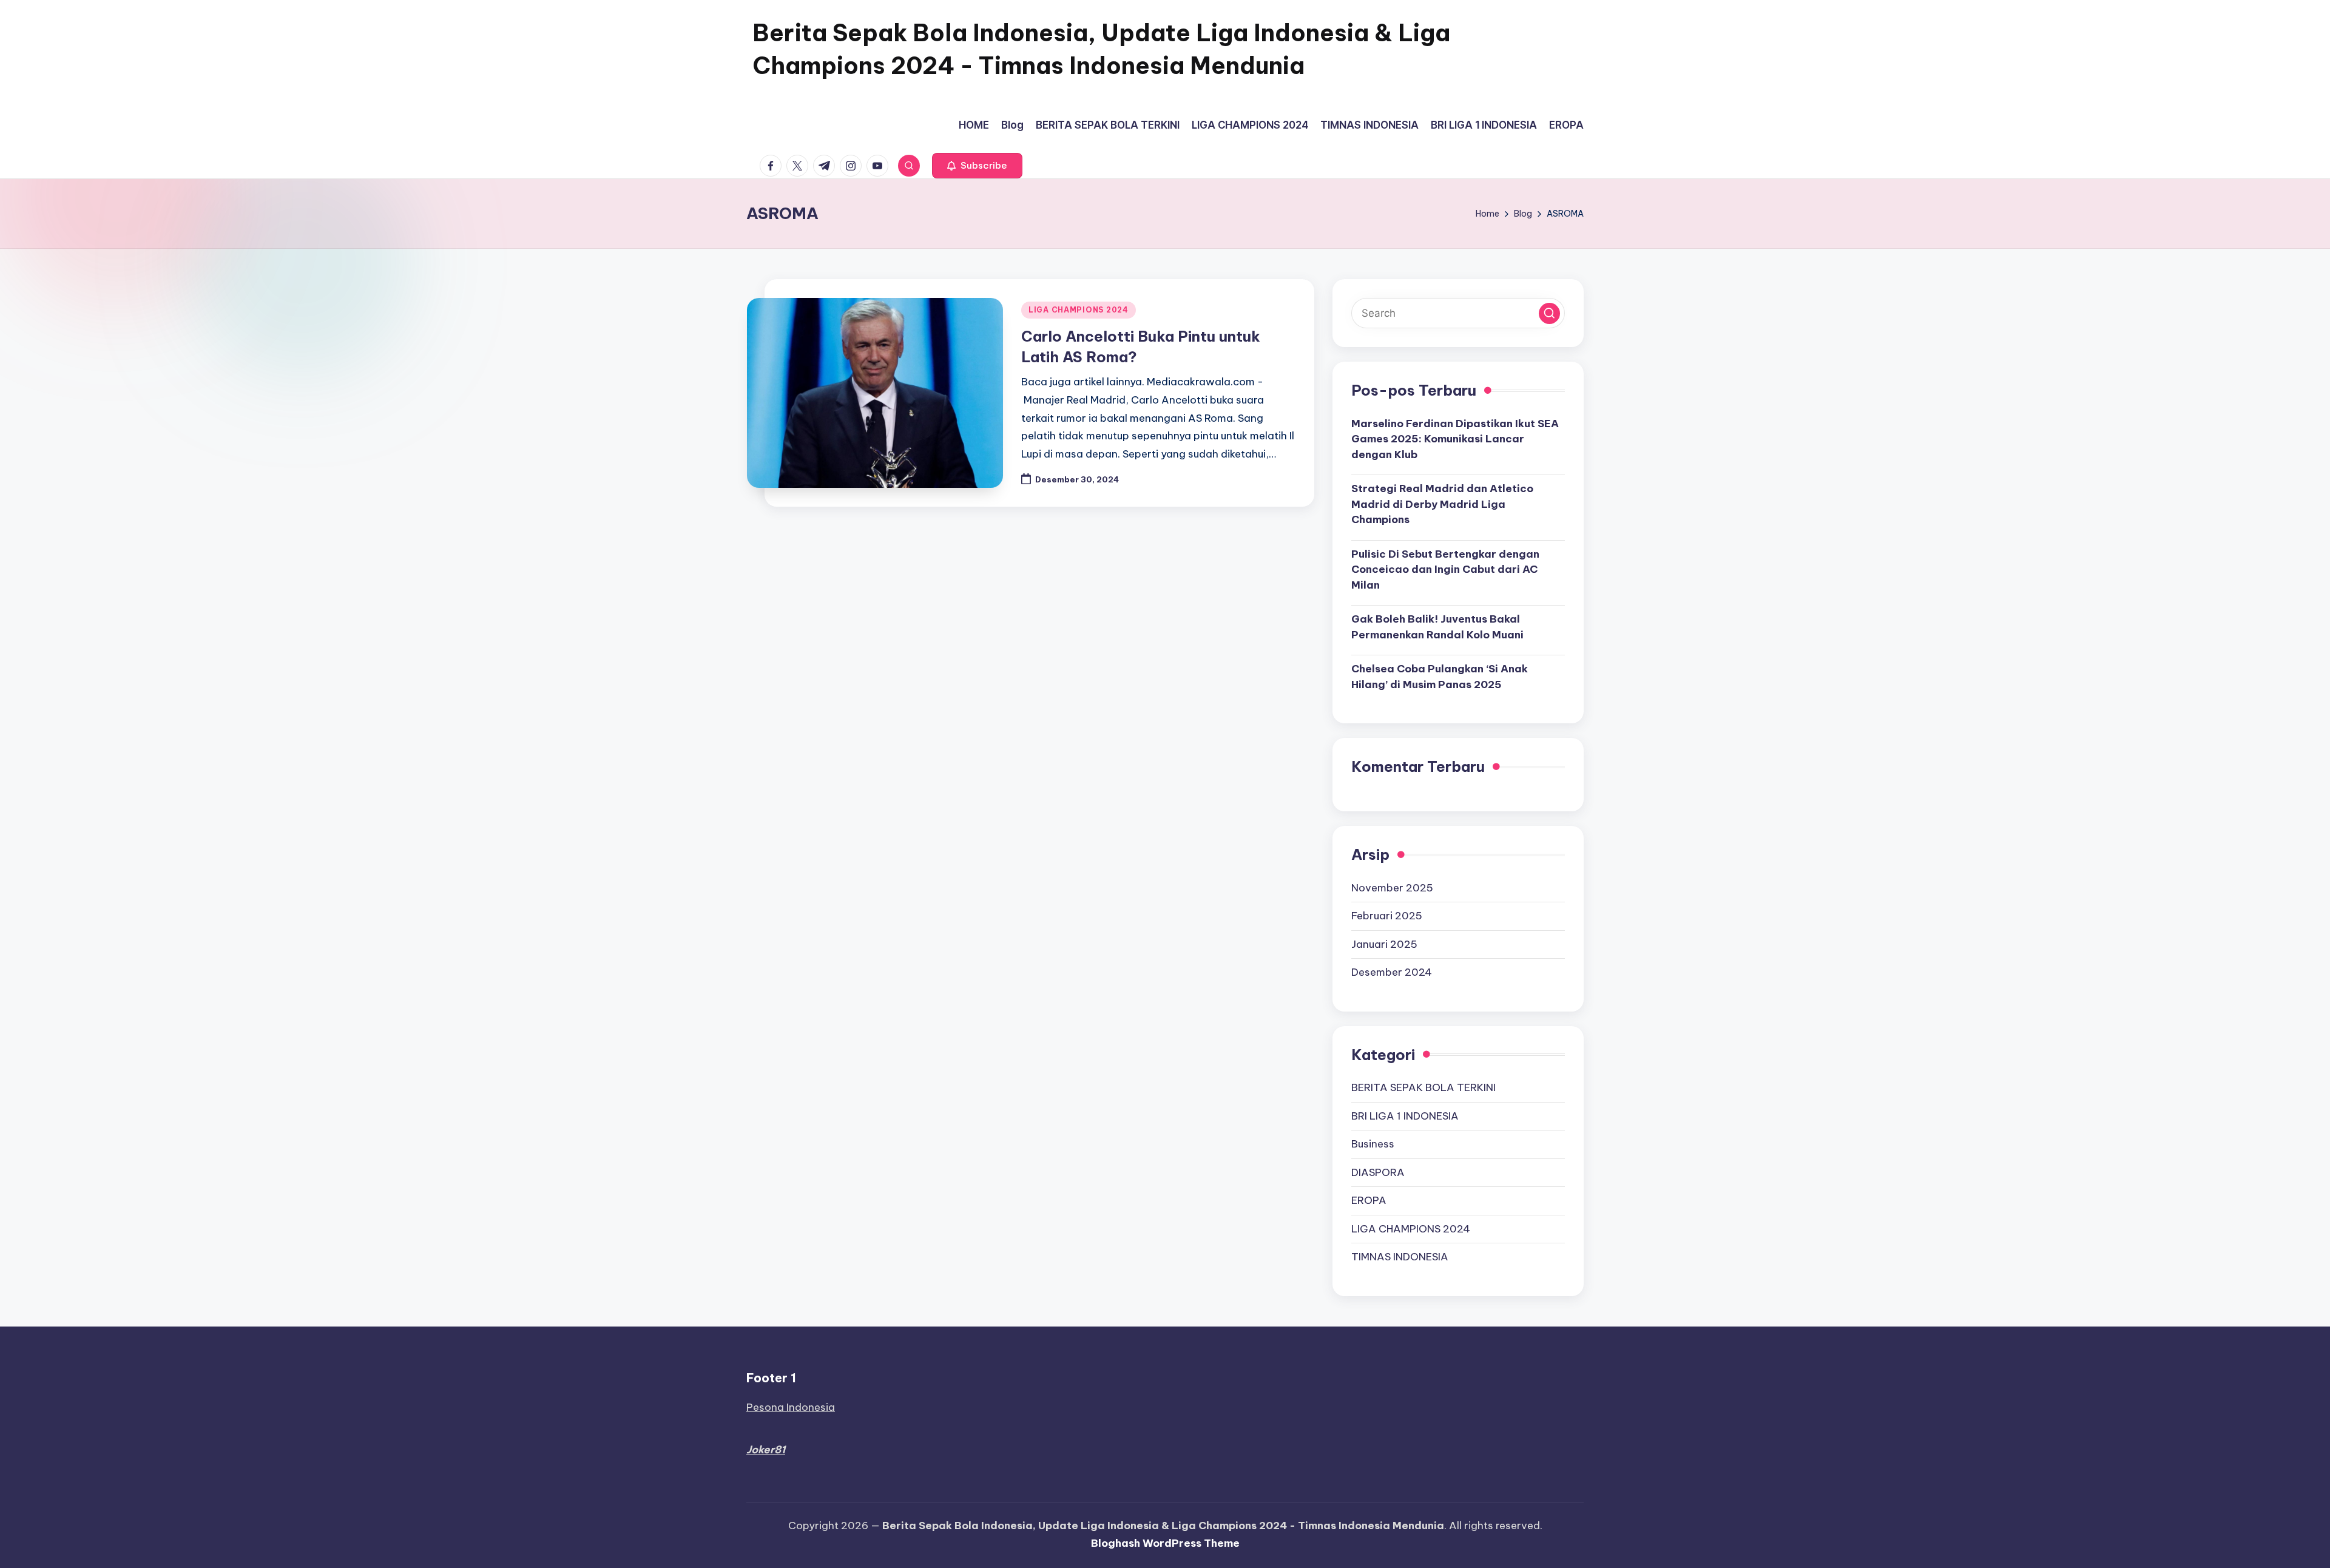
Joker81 (766, 1450)
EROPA (1369, 1200)
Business (1373, 1144)
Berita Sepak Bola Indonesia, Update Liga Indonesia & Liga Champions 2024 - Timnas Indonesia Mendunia (1101, 49)
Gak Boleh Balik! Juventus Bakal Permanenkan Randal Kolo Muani (1437, 627)
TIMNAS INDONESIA (1400, 1257)
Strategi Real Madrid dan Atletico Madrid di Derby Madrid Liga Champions (1442, 504)
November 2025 (1392, 888)
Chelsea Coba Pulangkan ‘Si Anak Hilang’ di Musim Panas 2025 (1440, 677)
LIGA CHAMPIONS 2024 (1079, 310)
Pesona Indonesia (791, 1407)
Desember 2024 (1392, 972)
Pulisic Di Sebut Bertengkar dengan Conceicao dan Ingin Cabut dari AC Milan (1445, 569)
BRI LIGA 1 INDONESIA (1405, 1116)
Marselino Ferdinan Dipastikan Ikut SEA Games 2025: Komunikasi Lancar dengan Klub (1455, 439)
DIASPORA (1378, 1172)
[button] (977, 166)
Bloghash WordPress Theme (1165, 1543)
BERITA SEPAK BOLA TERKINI (1423, 1087)
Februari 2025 (1387, 916)
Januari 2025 (1384, 944)
